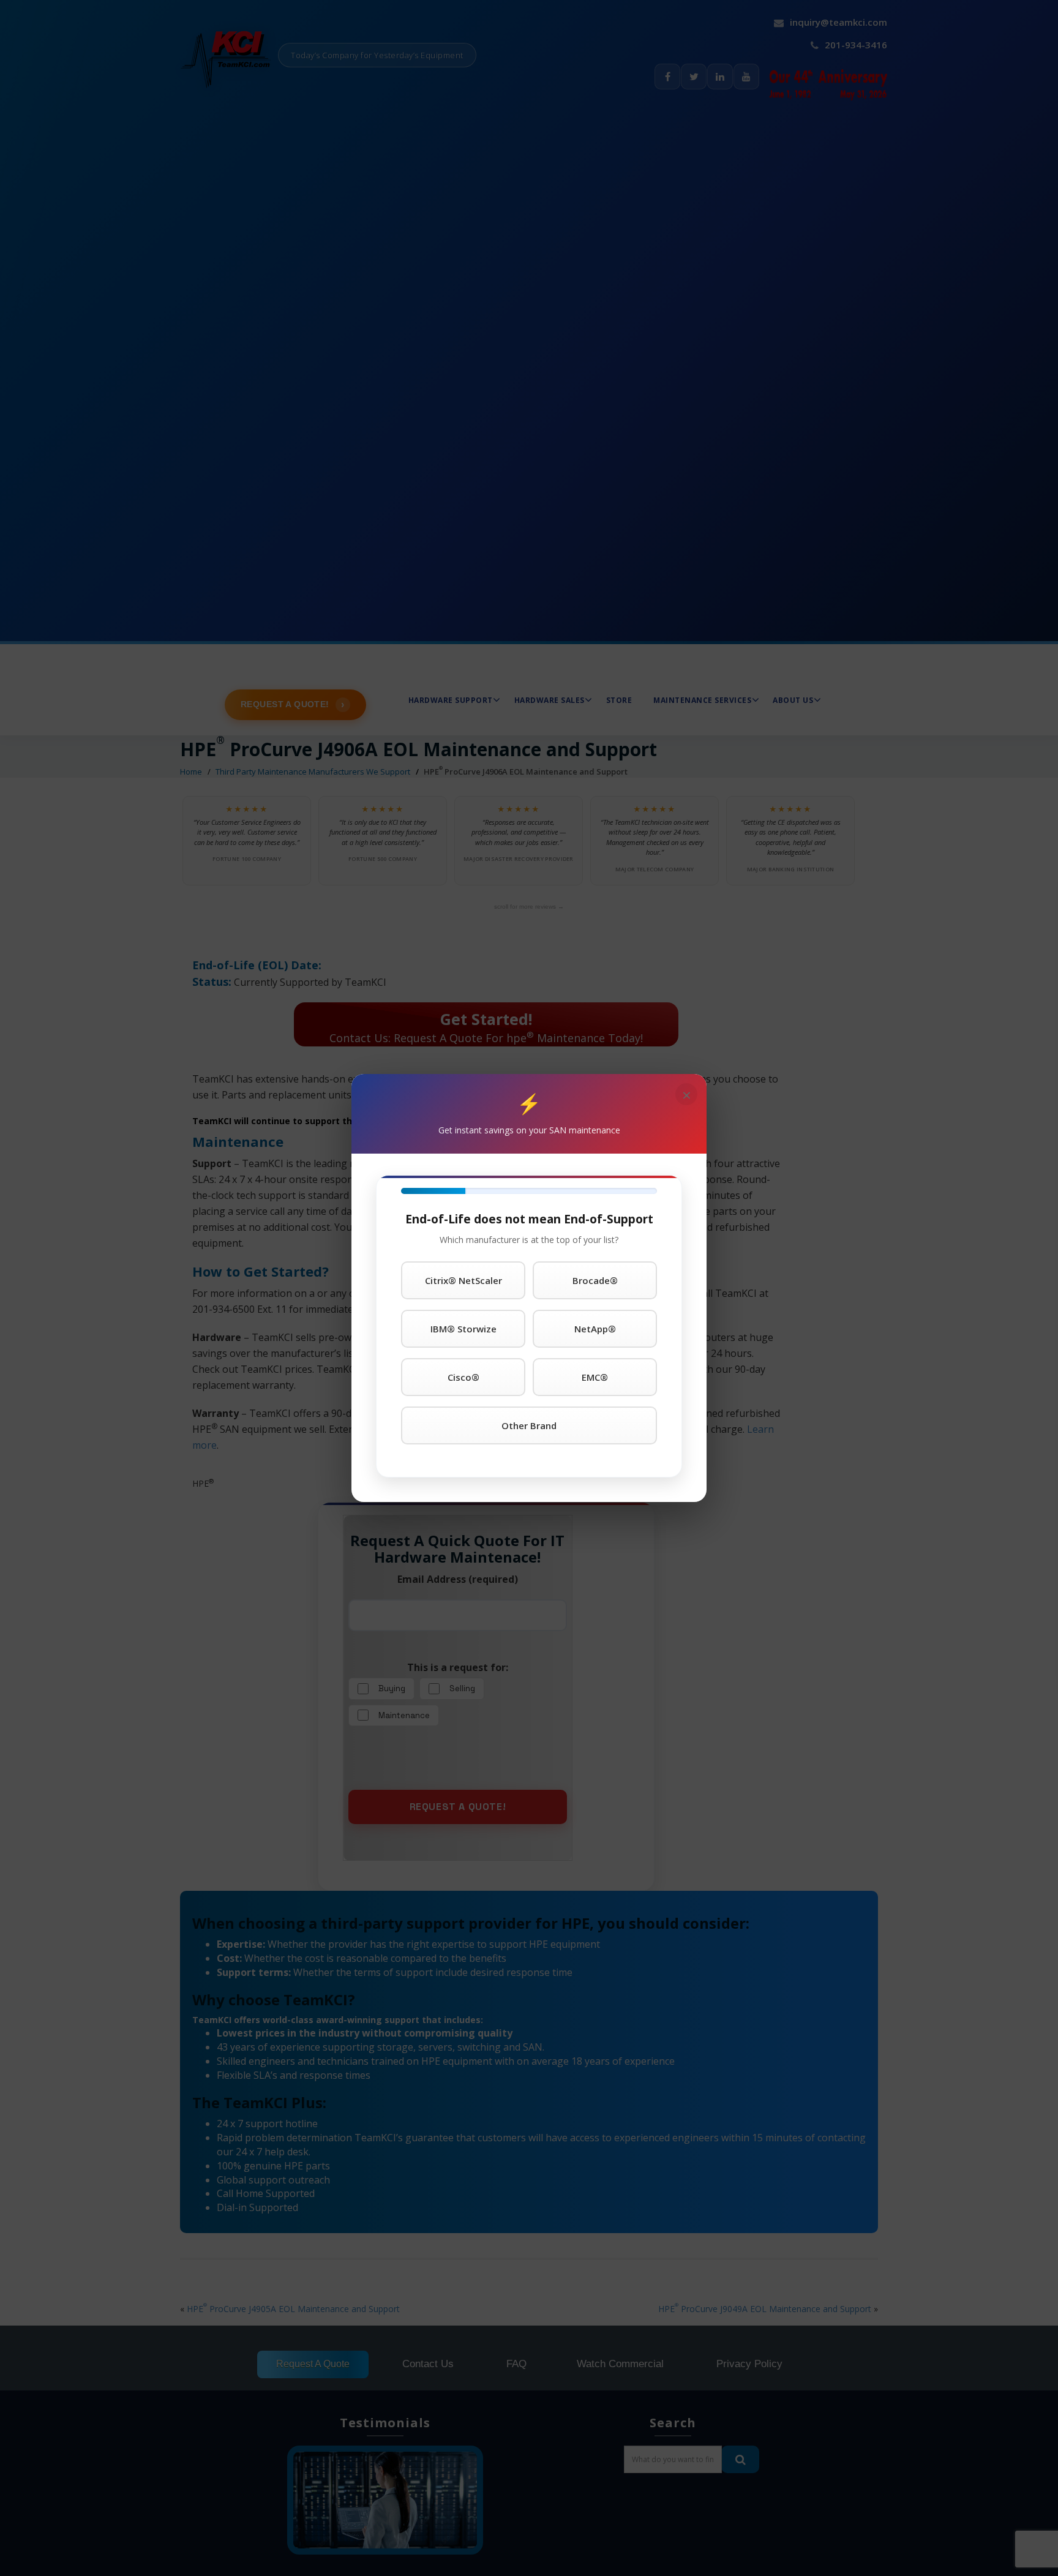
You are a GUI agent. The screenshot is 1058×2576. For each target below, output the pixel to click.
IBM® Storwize (463, 1329)
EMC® (595, 1377)
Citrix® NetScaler (463, 1280)
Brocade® (595, 1280)
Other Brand (529, 1425)
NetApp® (595, 1329)
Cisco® (463, 1377)
